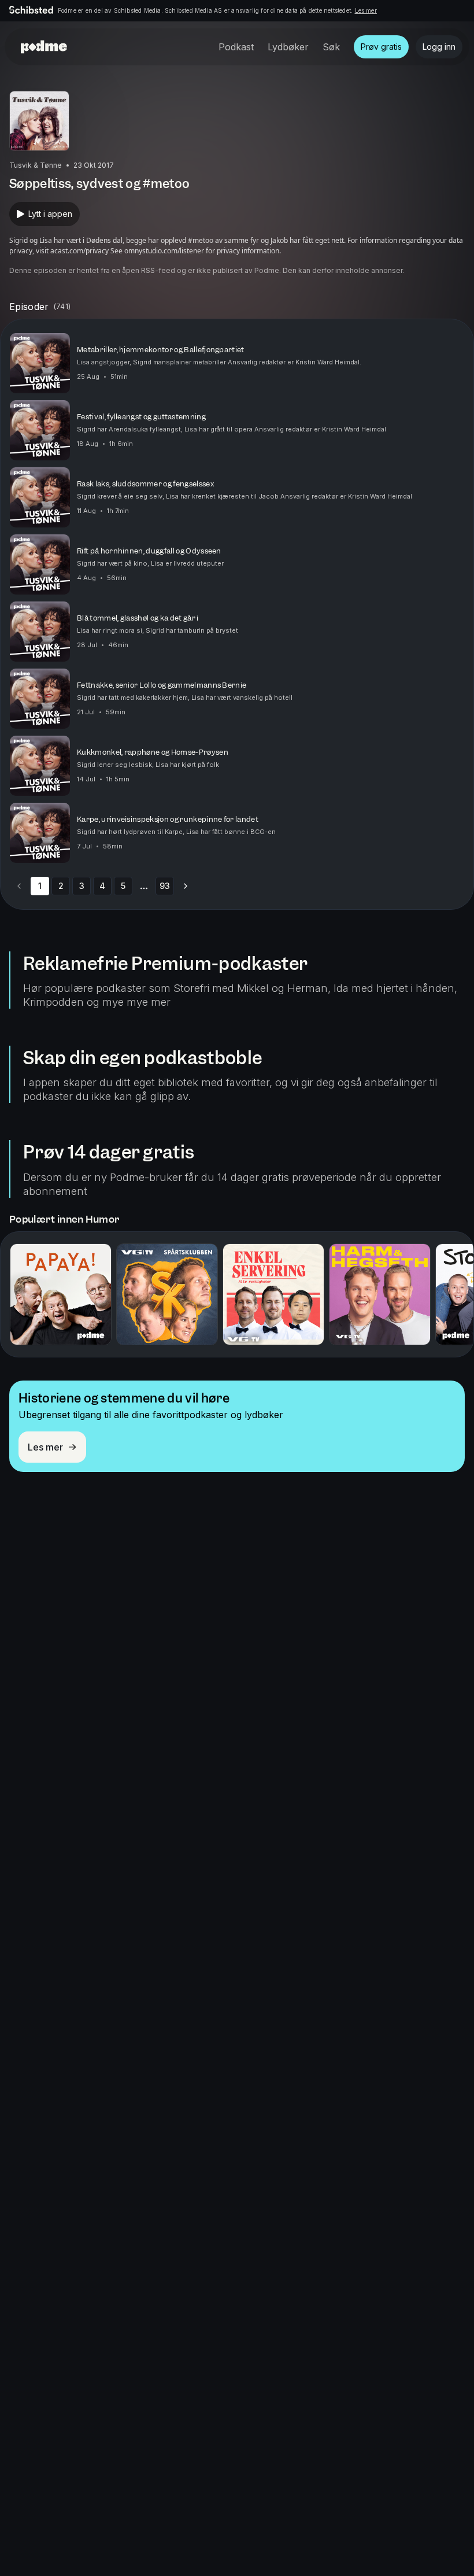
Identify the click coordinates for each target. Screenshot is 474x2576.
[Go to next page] (186, 886)
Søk (331, 47)
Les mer (366, 10)
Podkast (236, 47)
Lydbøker (288, 47)
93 (165, 886)
